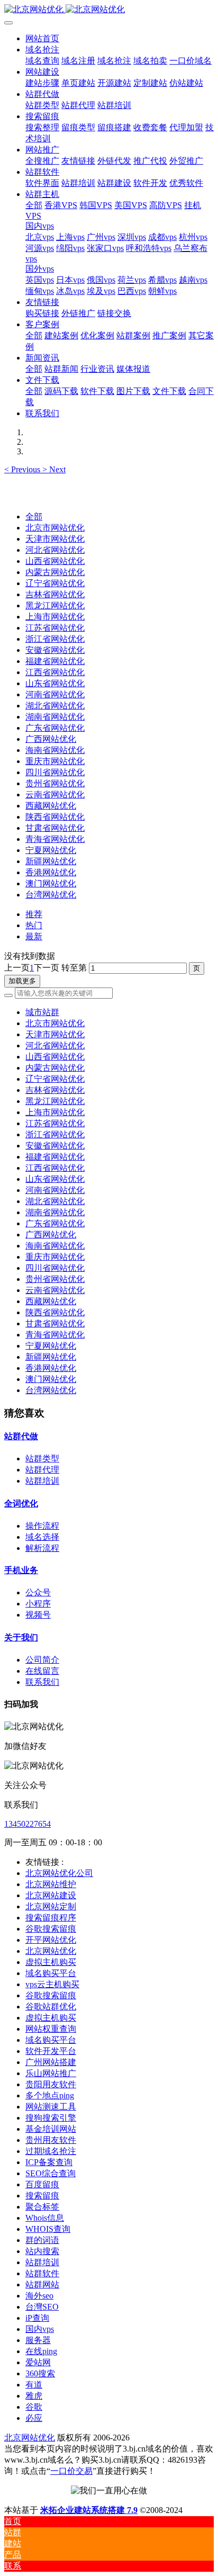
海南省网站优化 (55, 750)
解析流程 (42, 1548)
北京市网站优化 (55, 528)
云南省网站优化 (55, 795)
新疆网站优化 (51, 861)
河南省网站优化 (55, 694)
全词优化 (21, 1504)
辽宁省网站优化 (55, 583)
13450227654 (28, 1824)
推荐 (34, 914)
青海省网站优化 (55, 839)
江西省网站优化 (55, 672)
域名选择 (42, 1537)
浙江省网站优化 (55, 639)
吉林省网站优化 (55, 594)
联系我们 (42, 1682)
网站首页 (42, 38)
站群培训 (42, 1481)
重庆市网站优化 (55, 761)
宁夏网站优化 (51, 850)
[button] (23, 469)
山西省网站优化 (55, 561)
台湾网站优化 (51, 895)
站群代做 (21, 1436)
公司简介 (42, 1660)
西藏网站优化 (51, 806)
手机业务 (21, 1570)
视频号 (38, 1615)
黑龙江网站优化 (55, 605)
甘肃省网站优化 (55, 828)
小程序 (38, 1604)
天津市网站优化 (55, 539)
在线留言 (42, 1671)
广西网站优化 (51, 739)
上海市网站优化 (55, 617)
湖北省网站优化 (55, 706)
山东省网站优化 (55, 683)
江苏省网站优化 (55, 628)
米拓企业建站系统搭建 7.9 (89, 2510)
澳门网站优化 (51, 883)
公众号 (38, 1592)
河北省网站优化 (55, 550)
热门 (34, 925)
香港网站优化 (51, 872)
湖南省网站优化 (55, 717)
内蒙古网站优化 (55, 572)
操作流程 (42, 1526)
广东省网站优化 (55, 728)
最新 (34, 936)
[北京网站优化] (109, 10)
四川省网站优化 (55, 772)
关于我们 (21, 1637)
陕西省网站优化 (55, 817)
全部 (34, 205)
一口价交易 (71, 2471)
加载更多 (22, 981)
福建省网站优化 (55, 661)
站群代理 (42, 1470)
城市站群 (42, 1012)
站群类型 (42, 1458)
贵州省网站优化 (55, 783)
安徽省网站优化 (55, 650)
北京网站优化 (30, 2438)
